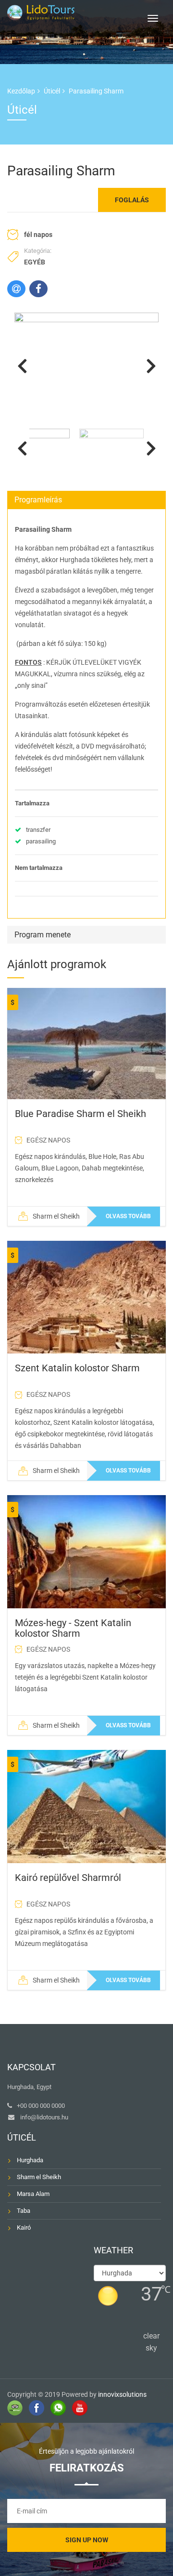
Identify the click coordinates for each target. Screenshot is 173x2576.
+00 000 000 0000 (41, 2106)
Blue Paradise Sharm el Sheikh (80, 1114)
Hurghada (30, 2160)
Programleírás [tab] (38, 500)
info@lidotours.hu (44, 2117)
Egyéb (35, 262)
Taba (24, 2211)
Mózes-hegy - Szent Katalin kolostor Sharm (73, 1628)
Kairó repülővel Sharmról (68, 1878)
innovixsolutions (122, 2394)
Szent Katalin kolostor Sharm (77, 1368)
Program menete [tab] (43, 935)
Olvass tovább (128, 1216)
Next (151, 366)
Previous (22, 366)
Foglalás (132, 200)
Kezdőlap (21, 91)
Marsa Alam (33, 2194)
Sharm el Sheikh (39, 2177)
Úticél (52, 91)
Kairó (24, 2228)
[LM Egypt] (41, 11)
